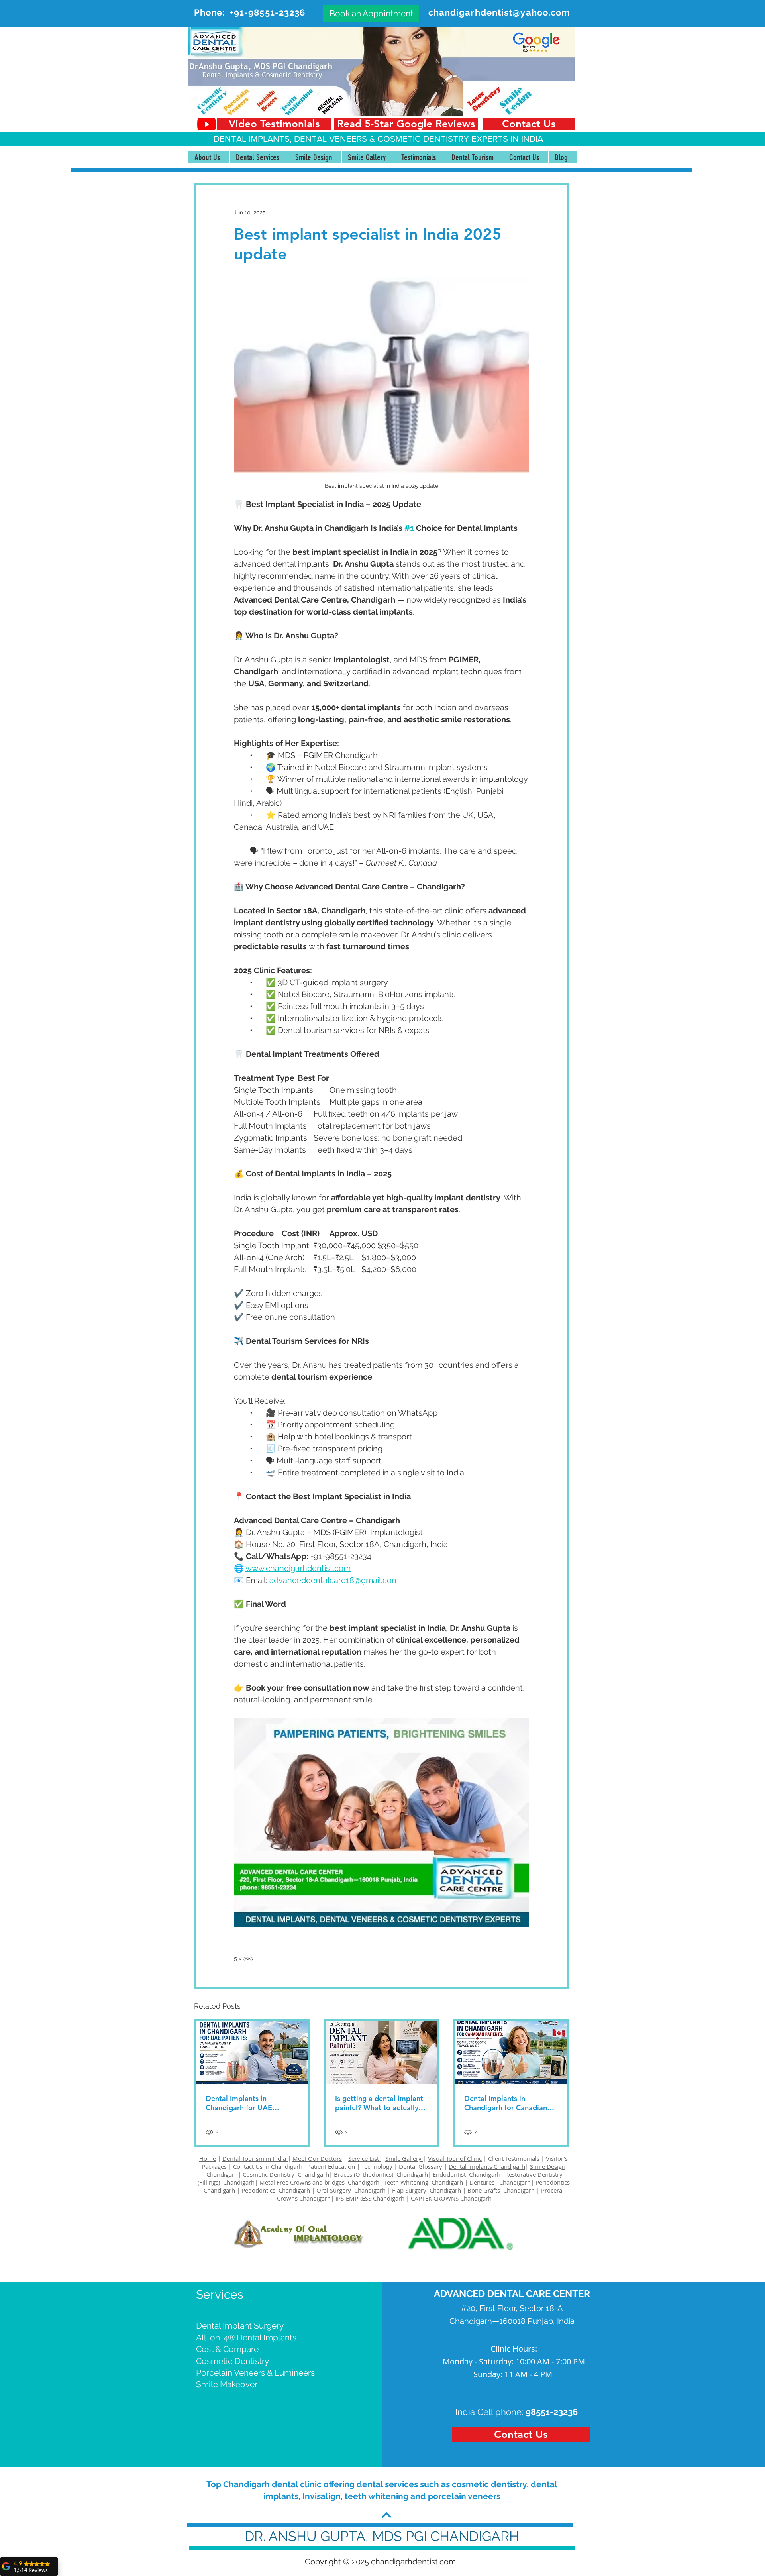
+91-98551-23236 (268, 12)
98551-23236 (552, 2412)
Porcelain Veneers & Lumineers (255, 2373)
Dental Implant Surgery (240, 2326)
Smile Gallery (404, 2158)
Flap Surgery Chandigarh (427, 2190)
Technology (377, 2166)
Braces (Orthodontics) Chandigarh (381, 2174)
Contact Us (248, 2166)
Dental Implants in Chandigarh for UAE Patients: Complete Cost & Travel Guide (250, 2103)
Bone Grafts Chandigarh (501, 2190)
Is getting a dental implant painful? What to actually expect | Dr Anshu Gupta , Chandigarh (379, 2103)
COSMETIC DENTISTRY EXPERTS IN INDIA (460, 139)
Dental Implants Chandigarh (487, 2166)
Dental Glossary (421, 2166)
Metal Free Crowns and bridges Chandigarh (319, 2182)
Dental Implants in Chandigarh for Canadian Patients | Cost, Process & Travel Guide (506, 2103)
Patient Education (332, 2166)
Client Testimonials (514, 2158)
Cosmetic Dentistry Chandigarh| (287, 2174)
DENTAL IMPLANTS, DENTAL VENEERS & (295, 139)
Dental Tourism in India (255, 2158)
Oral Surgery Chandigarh (351, 2190)
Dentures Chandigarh (500, 2182)
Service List (364, 2158)
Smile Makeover (227, 2384)
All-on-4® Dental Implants (246, 2337)
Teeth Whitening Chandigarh (424, 2182)
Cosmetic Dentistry (232, 2361)
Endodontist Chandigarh (467, 2174)
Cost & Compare (227, 2349)
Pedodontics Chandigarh (276, 2190)
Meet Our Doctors (317, 2158)
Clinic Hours (513, 2349)
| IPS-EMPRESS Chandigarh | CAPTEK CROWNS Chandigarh (411, 2198)
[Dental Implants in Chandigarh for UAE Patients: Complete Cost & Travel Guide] (252, 2053)
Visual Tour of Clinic (455, 2158)
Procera (552, 2190)
